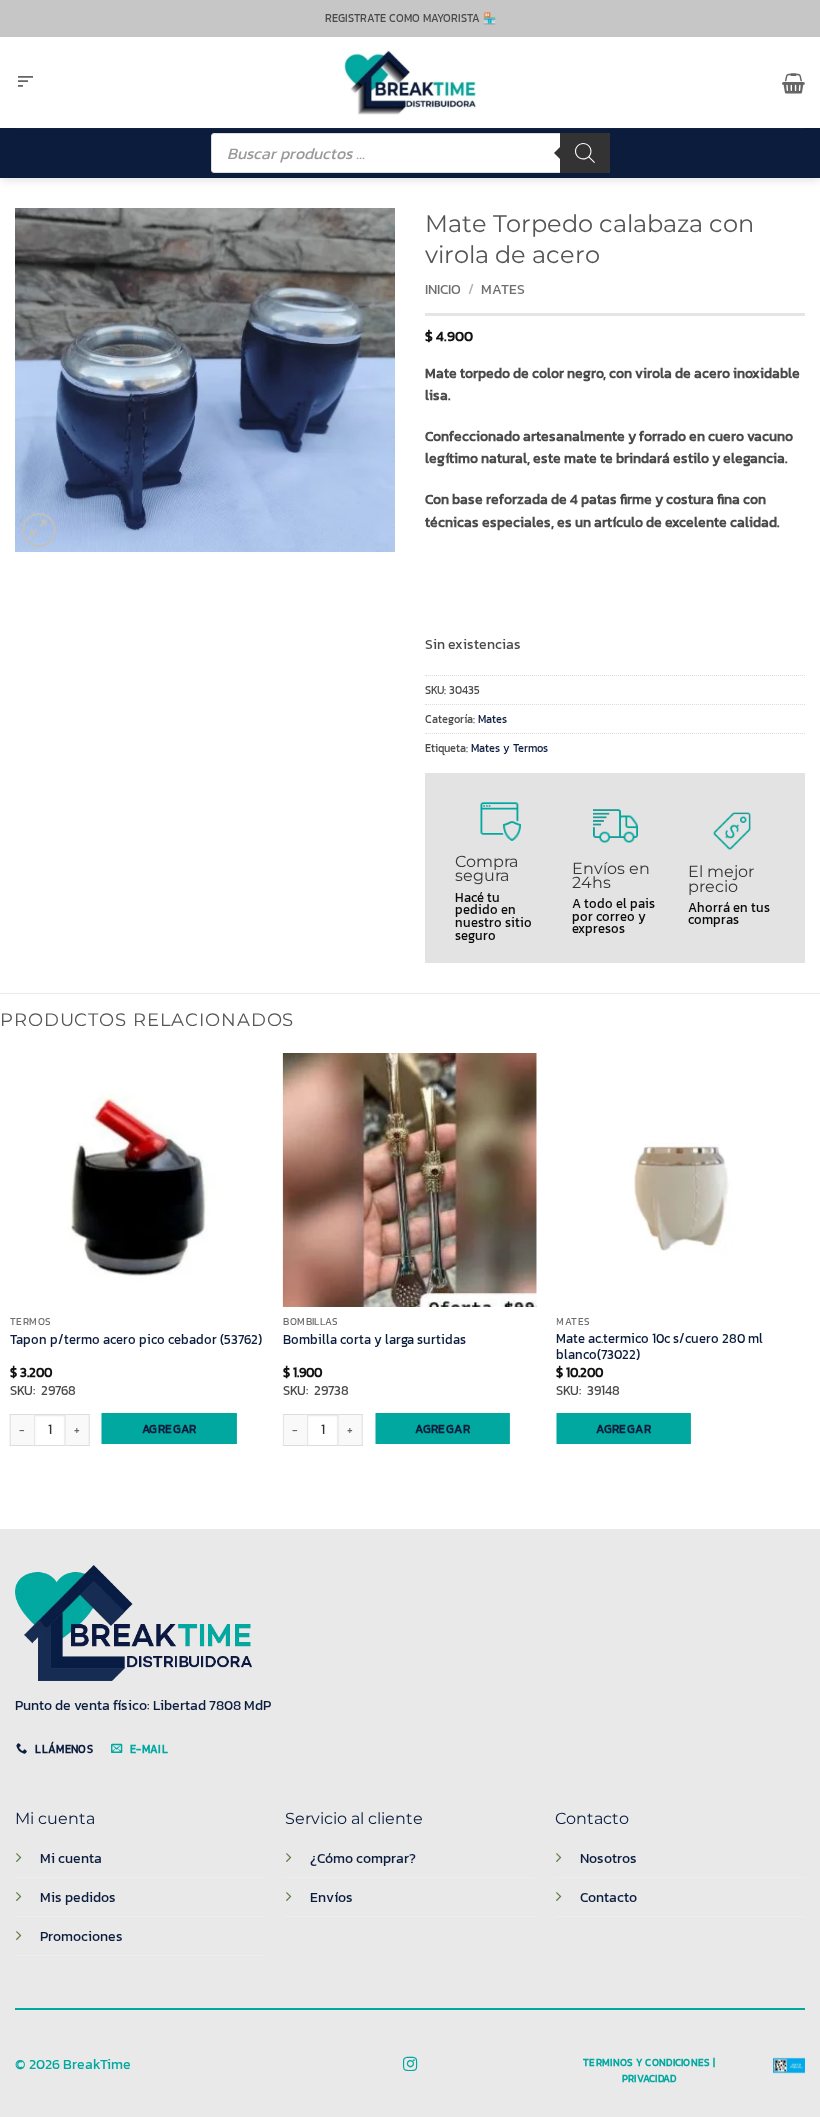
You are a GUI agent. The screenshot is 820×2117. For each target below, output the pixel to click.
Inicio (443, 289)
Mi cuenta (71, 1858)
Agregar (169, 1429)
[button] (25, 82)
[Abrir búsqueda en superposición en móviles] (410, 153)
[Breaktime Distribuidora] (410, 82)
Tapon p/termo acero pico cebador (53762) (136, 1340)
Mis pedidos (78, 1897)
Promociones (81, 1936)
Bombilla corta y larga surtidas (374, 1340)
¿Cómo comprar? (363, 1858)
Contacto (608, 1897)
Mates (503, 289)
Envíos (331, 1897)
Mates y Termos (509, 748)
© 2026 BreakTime (73, 2064)
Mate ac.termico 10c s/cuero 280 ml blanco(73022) (659, 1347)
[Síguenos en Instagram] (410, 2065)
